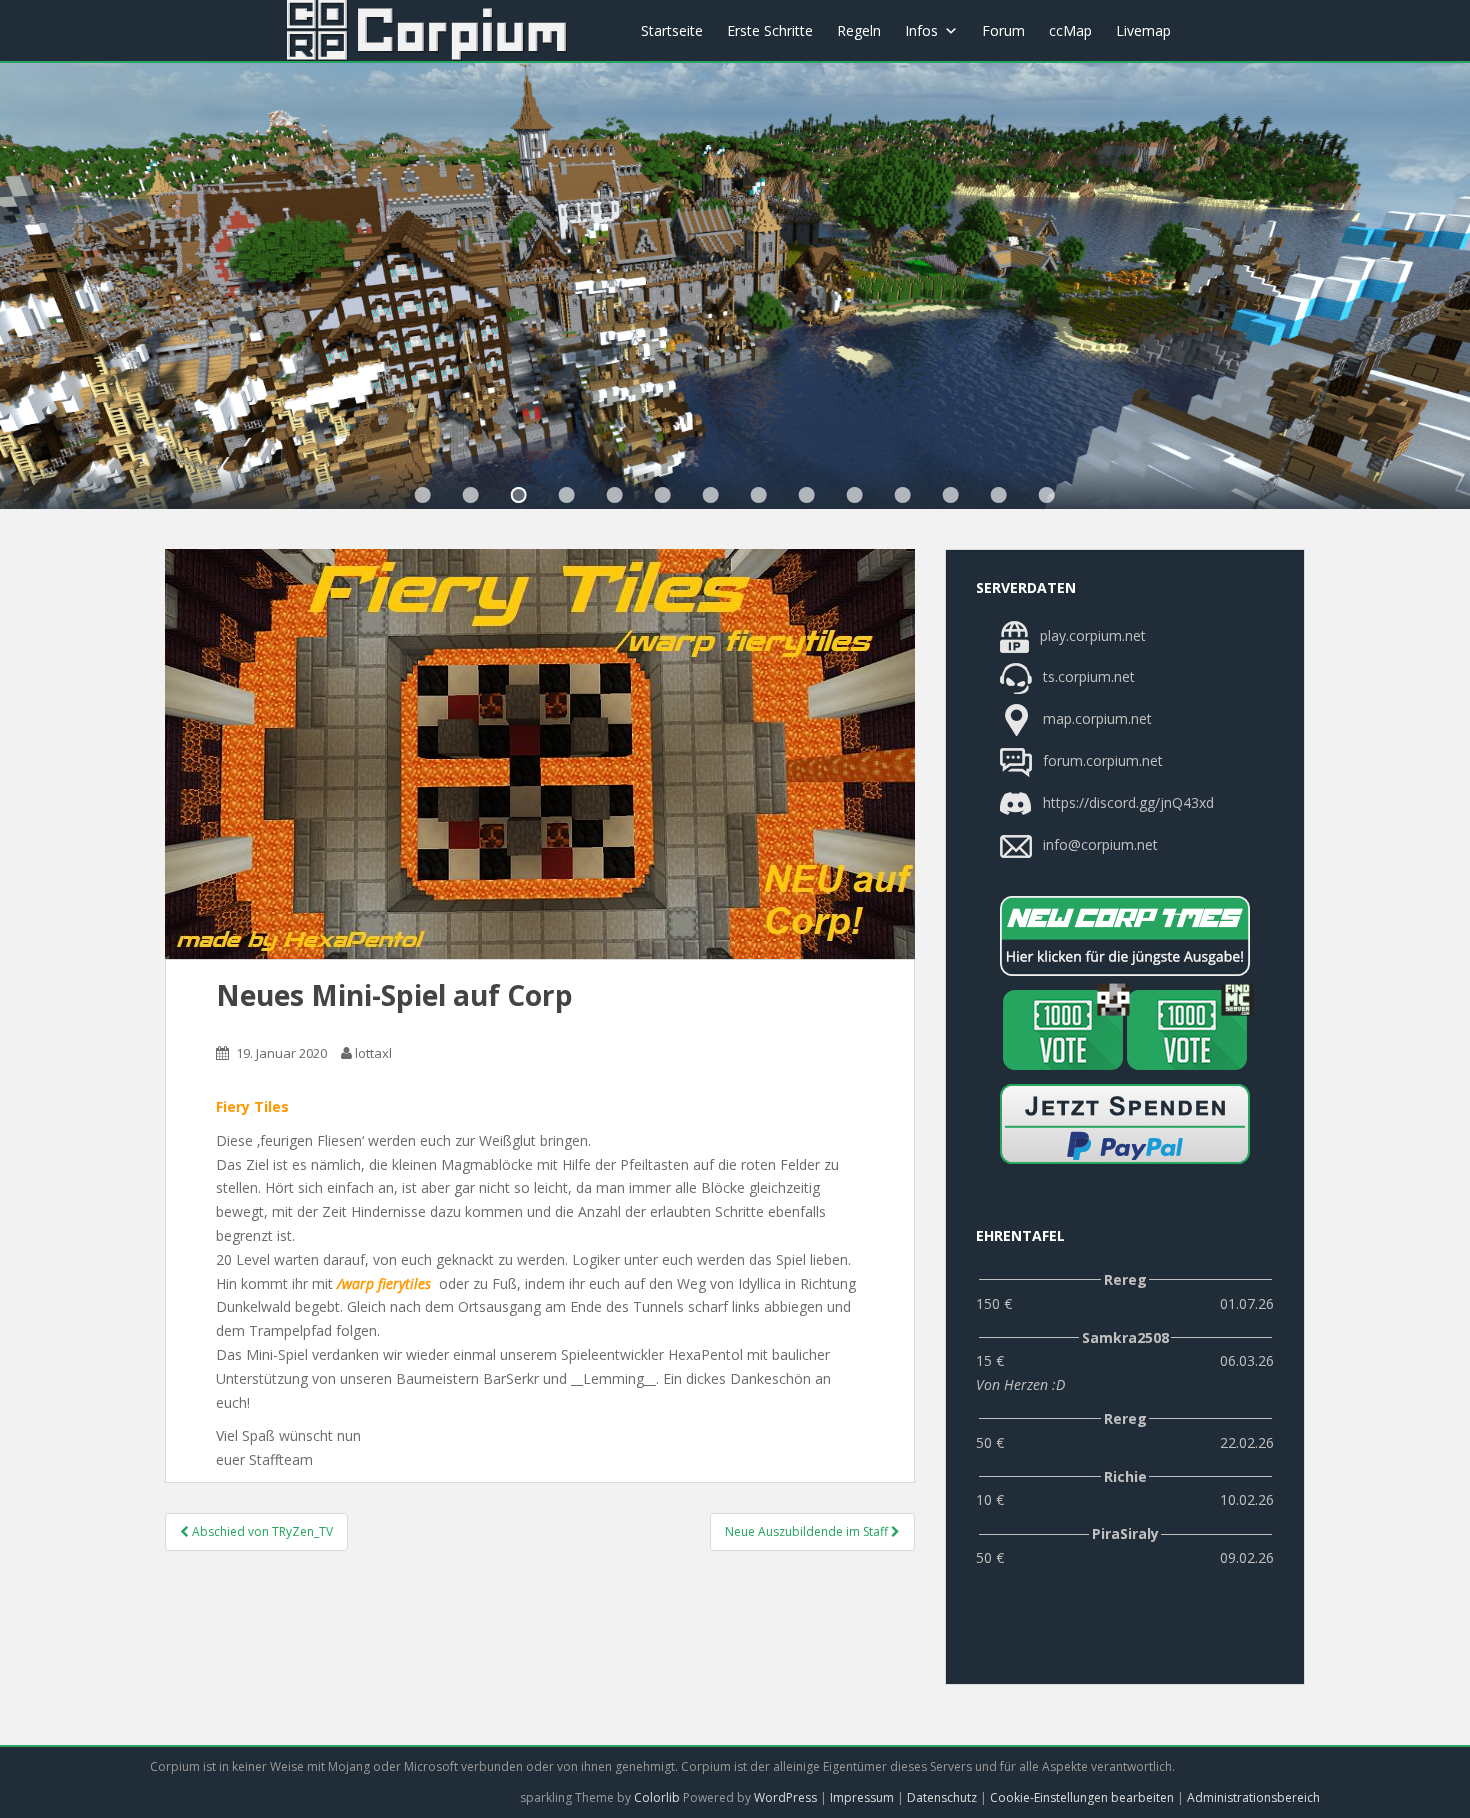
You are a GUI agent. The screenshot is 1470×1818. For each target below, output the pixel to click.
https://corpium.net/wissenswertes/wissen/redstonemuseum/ (807, 495)
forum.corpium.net (1101, 760)
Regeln (859, 30)
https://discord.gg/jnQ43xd (1126, 802)
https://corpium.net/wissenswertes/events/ (567, 495)
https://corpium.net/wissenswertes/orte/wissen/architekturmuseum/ (423, 495)
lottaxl (373, 1053)
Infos (921, 30)
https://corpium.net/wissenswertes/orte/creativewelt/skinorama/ (855, 495)
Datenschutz (942, 1797)
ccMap (1070, 30)
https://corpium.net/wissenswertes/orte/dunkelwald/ (519, 495)
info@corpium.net (1100, 844)
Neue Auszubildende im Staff (808, 1531)
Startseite (672, 30)
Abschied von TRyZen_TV (261, 1531)
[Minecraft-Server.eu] (1063, 1030)
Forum (1003, 30)
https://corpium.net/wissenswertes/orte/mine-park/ (711, 495)
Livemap (1143, 30)
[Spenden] (1125, 1124)
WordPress (785, 1797)
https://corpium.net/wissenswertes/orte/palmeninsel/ (759, 495)
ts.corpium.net (1087, 676)
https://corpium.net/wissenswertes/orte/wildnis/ (615, 495)
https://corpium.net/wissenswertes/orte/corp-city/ (471, 495)
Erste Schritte (770, 30)
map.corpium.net (1095, 718)
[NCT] (1125, 936)
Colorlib (657, 1797)
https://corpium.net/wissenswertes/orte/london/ (663, 495)
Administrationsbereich (1253, 1797)
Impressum (862, 1797)
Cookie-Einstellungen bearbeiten (1082, 1797)
